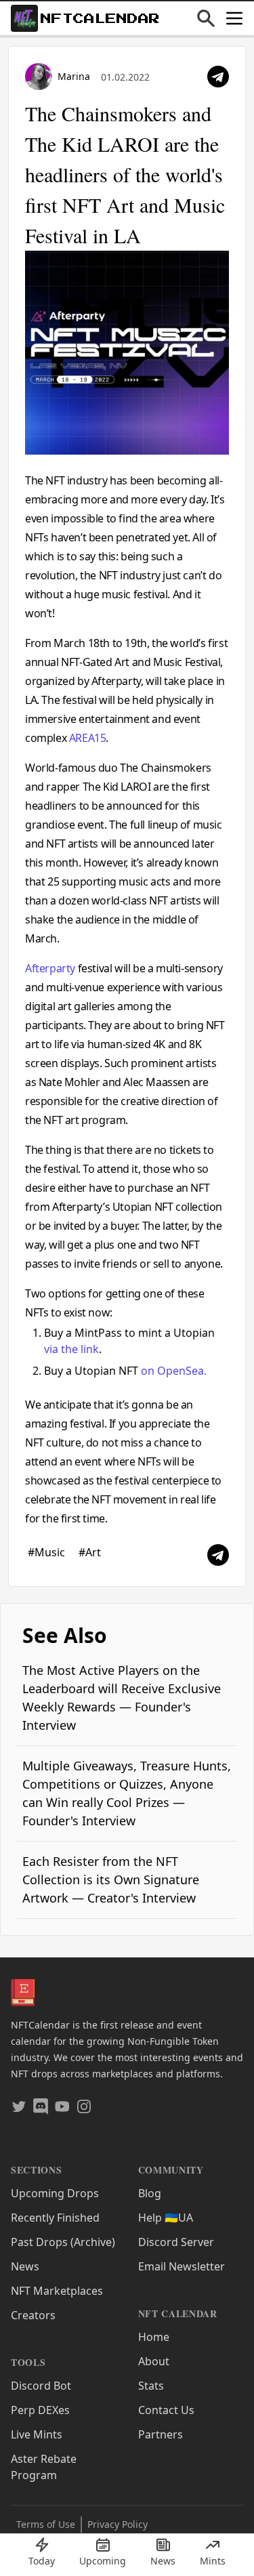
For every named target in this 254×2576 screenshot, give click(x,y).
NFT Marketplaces (57, 2291)
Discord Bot (41, 2386)
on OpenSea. (174, 1371)
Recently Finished (55, 2218)
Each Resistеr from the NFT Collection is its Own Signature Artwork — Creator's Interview (111, 1879)
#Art (90, 1552)
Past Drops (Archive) (63, 2242)
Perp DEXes (40, 2410)
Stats (151, 2386)
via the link (71, 1349)
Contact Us (166, 2410)
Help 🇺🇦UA (166, 2218)
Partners (161, 2434)
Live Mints (37, 2434)
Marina (74, 76)
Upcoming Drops (55, 2193)
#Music (48, 1552)
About (154, 2361)
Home (154, 2337)
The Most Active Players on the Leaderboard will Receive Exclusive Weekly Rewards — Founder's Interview (122, 1698)
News (25, 2266)
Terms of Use (46, 2524)
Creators (33, 2315)
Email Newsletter (182, 2266)
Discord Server (176, 2242)
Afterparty (50, 968)
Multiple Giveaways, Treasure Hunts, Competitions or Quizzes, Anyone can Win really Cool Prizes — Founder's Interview (127, 1793)
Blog (150, 2193)
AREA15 (88, 738)
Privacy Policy (118, 2524)
